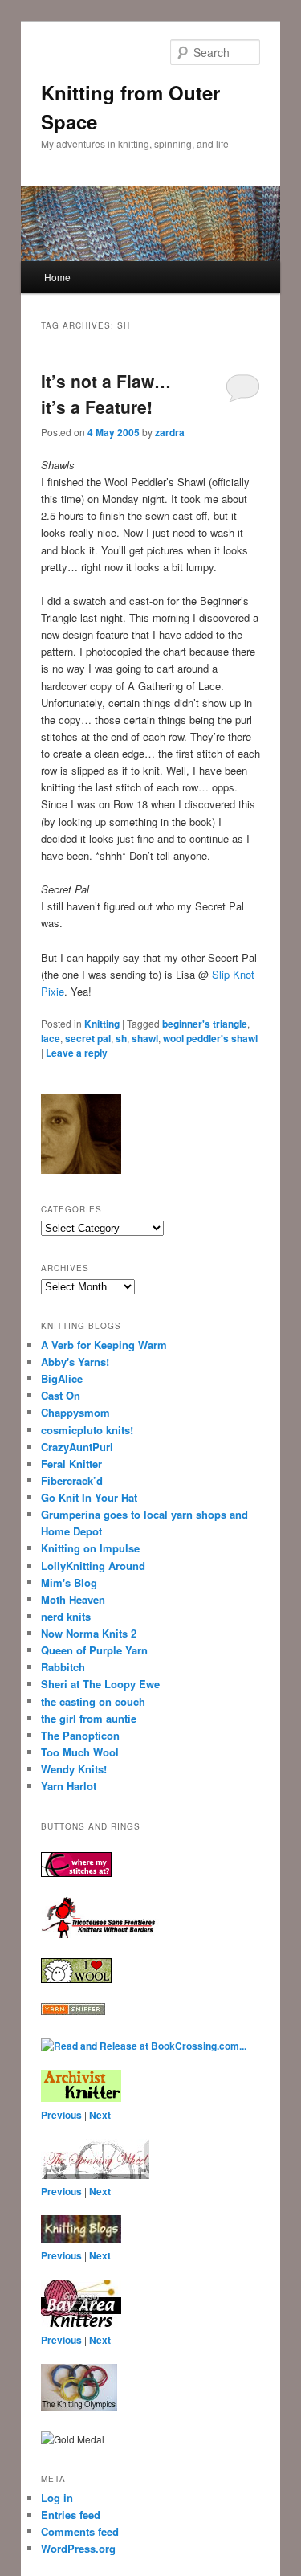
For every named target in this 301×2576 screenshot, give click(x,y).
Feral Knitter (71, 1464)
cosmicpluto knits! (87, 1430)
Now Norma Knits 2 (89, 1633)
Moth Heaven (73, 1599)
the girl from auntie (89, 1718)
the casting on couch (93, 1701)
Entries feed (71, 2515)
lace (51, 1038)
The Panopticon (80, 1735)
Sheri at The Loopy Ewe (100, 1684)
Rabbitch (63, 1667)
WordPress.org (78, 2548)
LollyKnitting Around (93, 1566)
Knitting (102, 1024)
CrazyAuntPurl (77, 1447)
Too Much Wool (80, 1752)
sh (121, 1038)
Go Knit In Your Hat (89, 1497)
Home (57, 277)
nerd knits (66, 1616)
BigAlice (62, 1378)
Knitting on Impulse (90, 1548)
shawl (145, 1038)
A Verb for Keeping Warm (104, 1345)
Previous (61, 2115)
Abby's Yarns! (75, 1362)
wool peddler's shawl (210, 1038)
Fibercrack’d (72, 1480)
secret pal (88, 1038)
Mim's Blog (69, 1582)
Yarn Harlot (69, 1786)
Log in (57, 2498)
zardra (170, 432)
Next (100, 2115)
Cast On (61, 1395)
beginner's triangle (205, 1024)
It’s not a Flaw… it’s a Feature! (106, 394)
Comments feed (80, 2531)
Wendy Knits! (74, 1769)
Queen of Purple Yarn (94, 1650)
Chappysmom (75, 1412)
